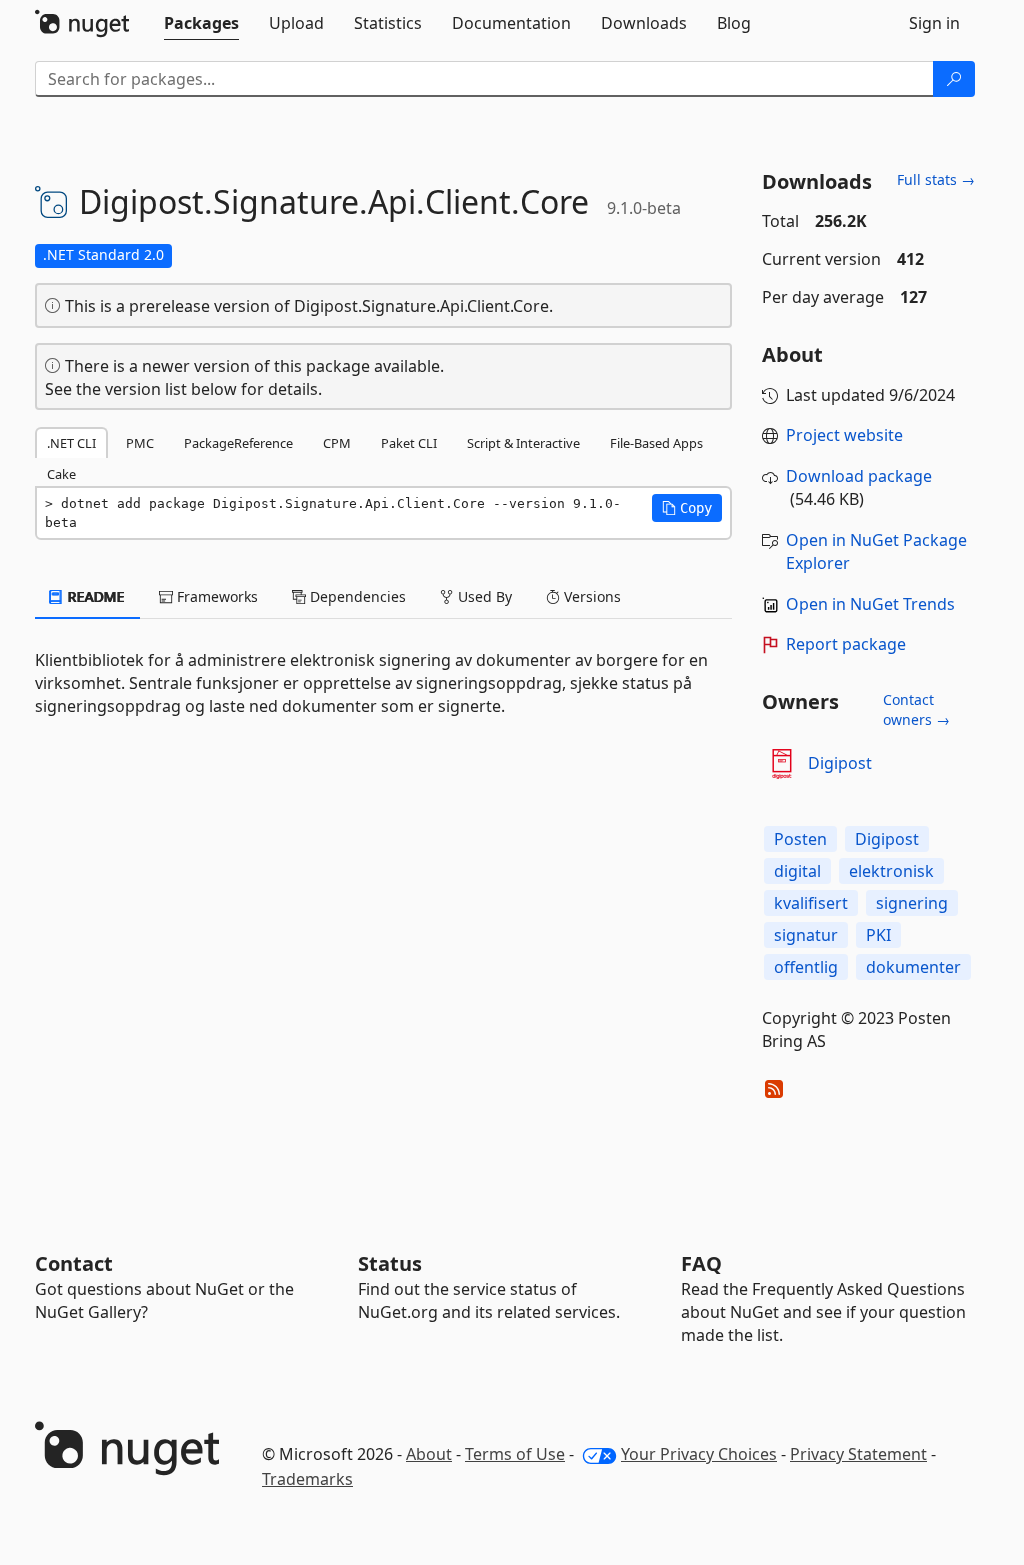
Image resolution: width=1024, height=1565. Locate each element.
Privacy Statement (858, 1454)
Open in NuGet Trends (870, 604)
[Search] (954, 79)
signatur (806, 935)
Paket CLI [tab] (409, 443)
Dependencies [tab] (356, 596)
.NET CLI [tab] (71, 443)
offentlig (806, 967)
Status (390, 1263)
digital (797, 871)
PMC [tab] (140, 443)
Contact (74, 1263)
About (429, 1454)
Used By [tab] (483, 596)
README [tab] (94, 596)
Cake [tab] (61, 474)
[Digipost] (782, 764)
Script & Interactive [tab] (523, 443)
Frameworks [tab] (215, 596)
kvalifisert (811, 903)
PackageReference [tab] (238, 443)
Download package (859, 476)
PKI (878, 935)
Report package (846, 644)
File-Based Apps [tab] (656, 443)
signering (912, 903)
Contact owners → (916, 709)
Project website (844, 435)
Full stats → (936, 179)
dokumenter (913, 967)
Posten (800, 839)
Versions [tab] (590, 596)
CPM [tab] (337, 443)
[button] (687, 508)
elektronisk (891, 871)
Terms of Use (515, 1454)
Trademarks (307, 1479)
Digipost (840, 763)
